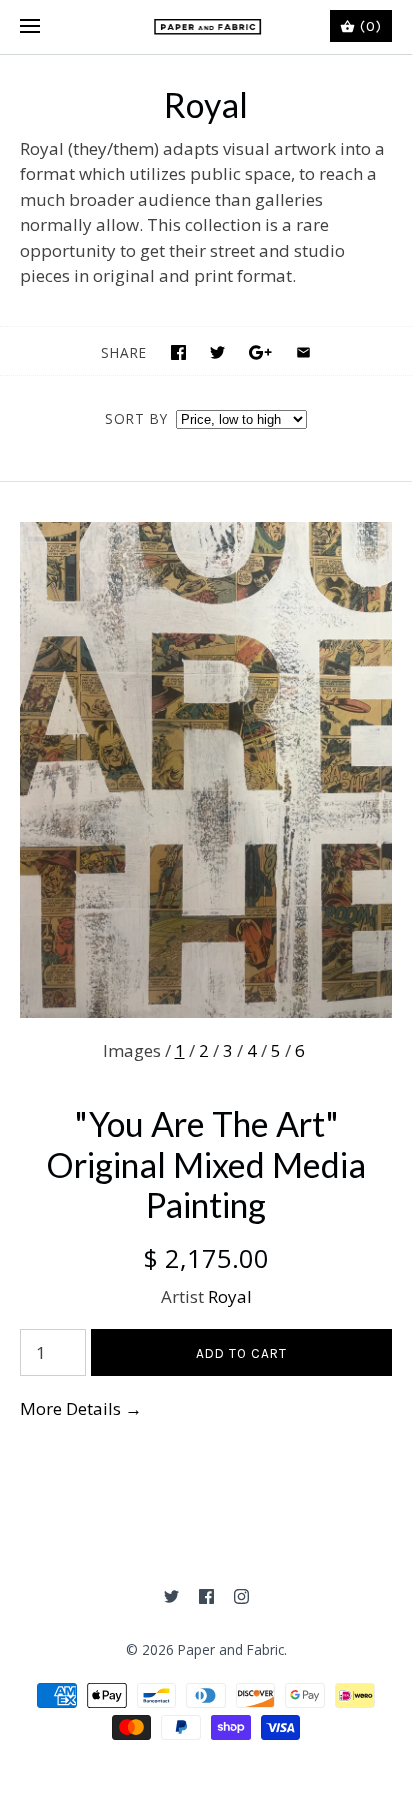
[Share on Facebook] (178, 352)
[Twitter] (171, 1596)
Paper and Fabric (231, 1649)
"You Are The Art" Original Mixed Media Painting (206, 1164)
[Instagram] (241, 1596)
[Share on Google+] (260, 352)
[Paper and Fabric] (206, 27)
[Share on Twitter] (217, 352)
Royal (230, 1296)
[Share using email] (303, 352)
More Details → (81, 1408)
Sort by (136, 418)
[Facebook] (206, 1596)
